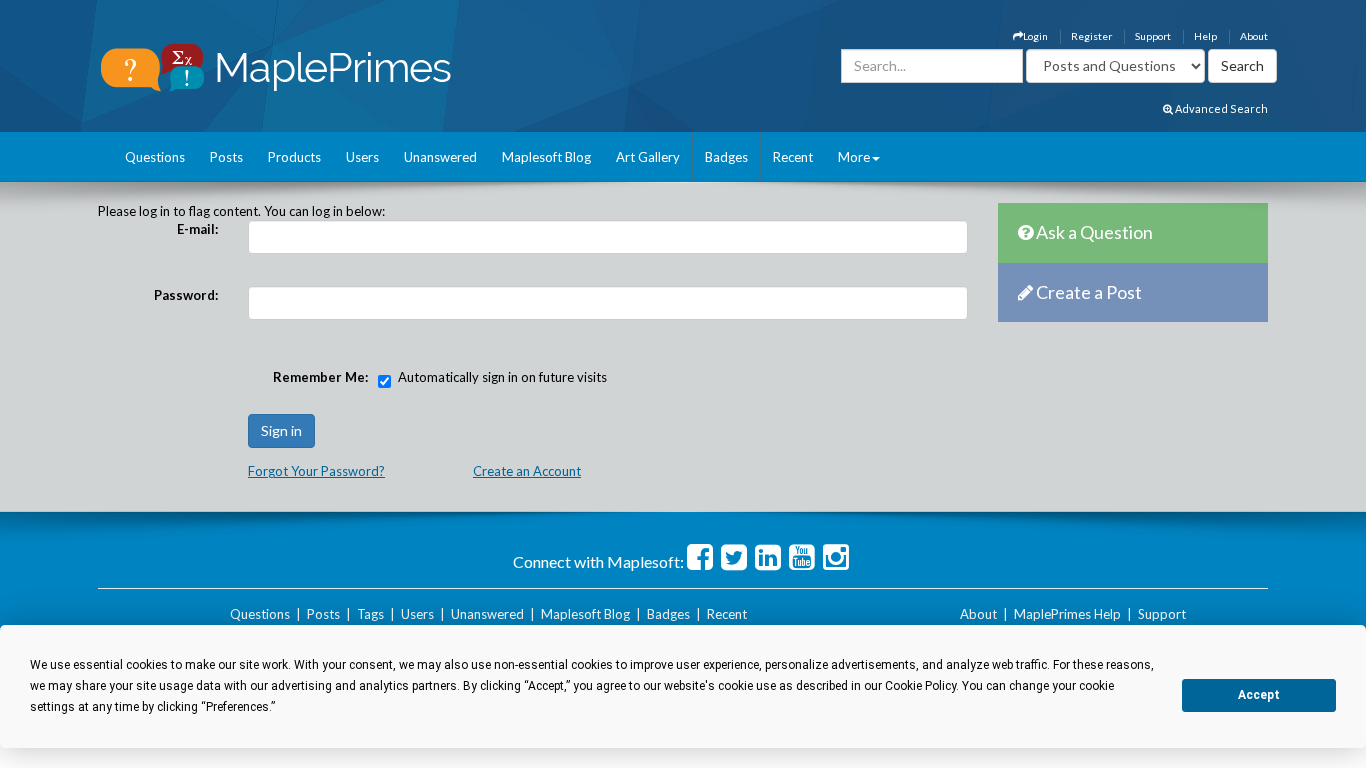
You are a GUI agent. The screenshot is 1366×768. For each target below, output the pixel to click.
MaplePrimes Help (1067, 614)
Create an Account (527, 471)
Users (362, 157)
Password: (186, 295)
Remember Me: (320, 377)
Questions (155, 157)
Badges (726, 157)
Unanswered (440, 157)
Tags (370, 614)
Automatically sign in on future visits (502, 377)
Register (1091, 36)
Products (294, 157)
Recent (793, 157)
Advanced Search (1220, 108)
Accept (1259, 695)
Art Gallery (648, 157)
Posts (226, 157)
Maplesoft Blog (546, 157)
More (854, 157)
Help (1205, 36)
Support (1153, 36)
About (1254, 36)
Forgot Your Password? (316, 471)
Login (1035, 36)
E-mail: (197, 229)
